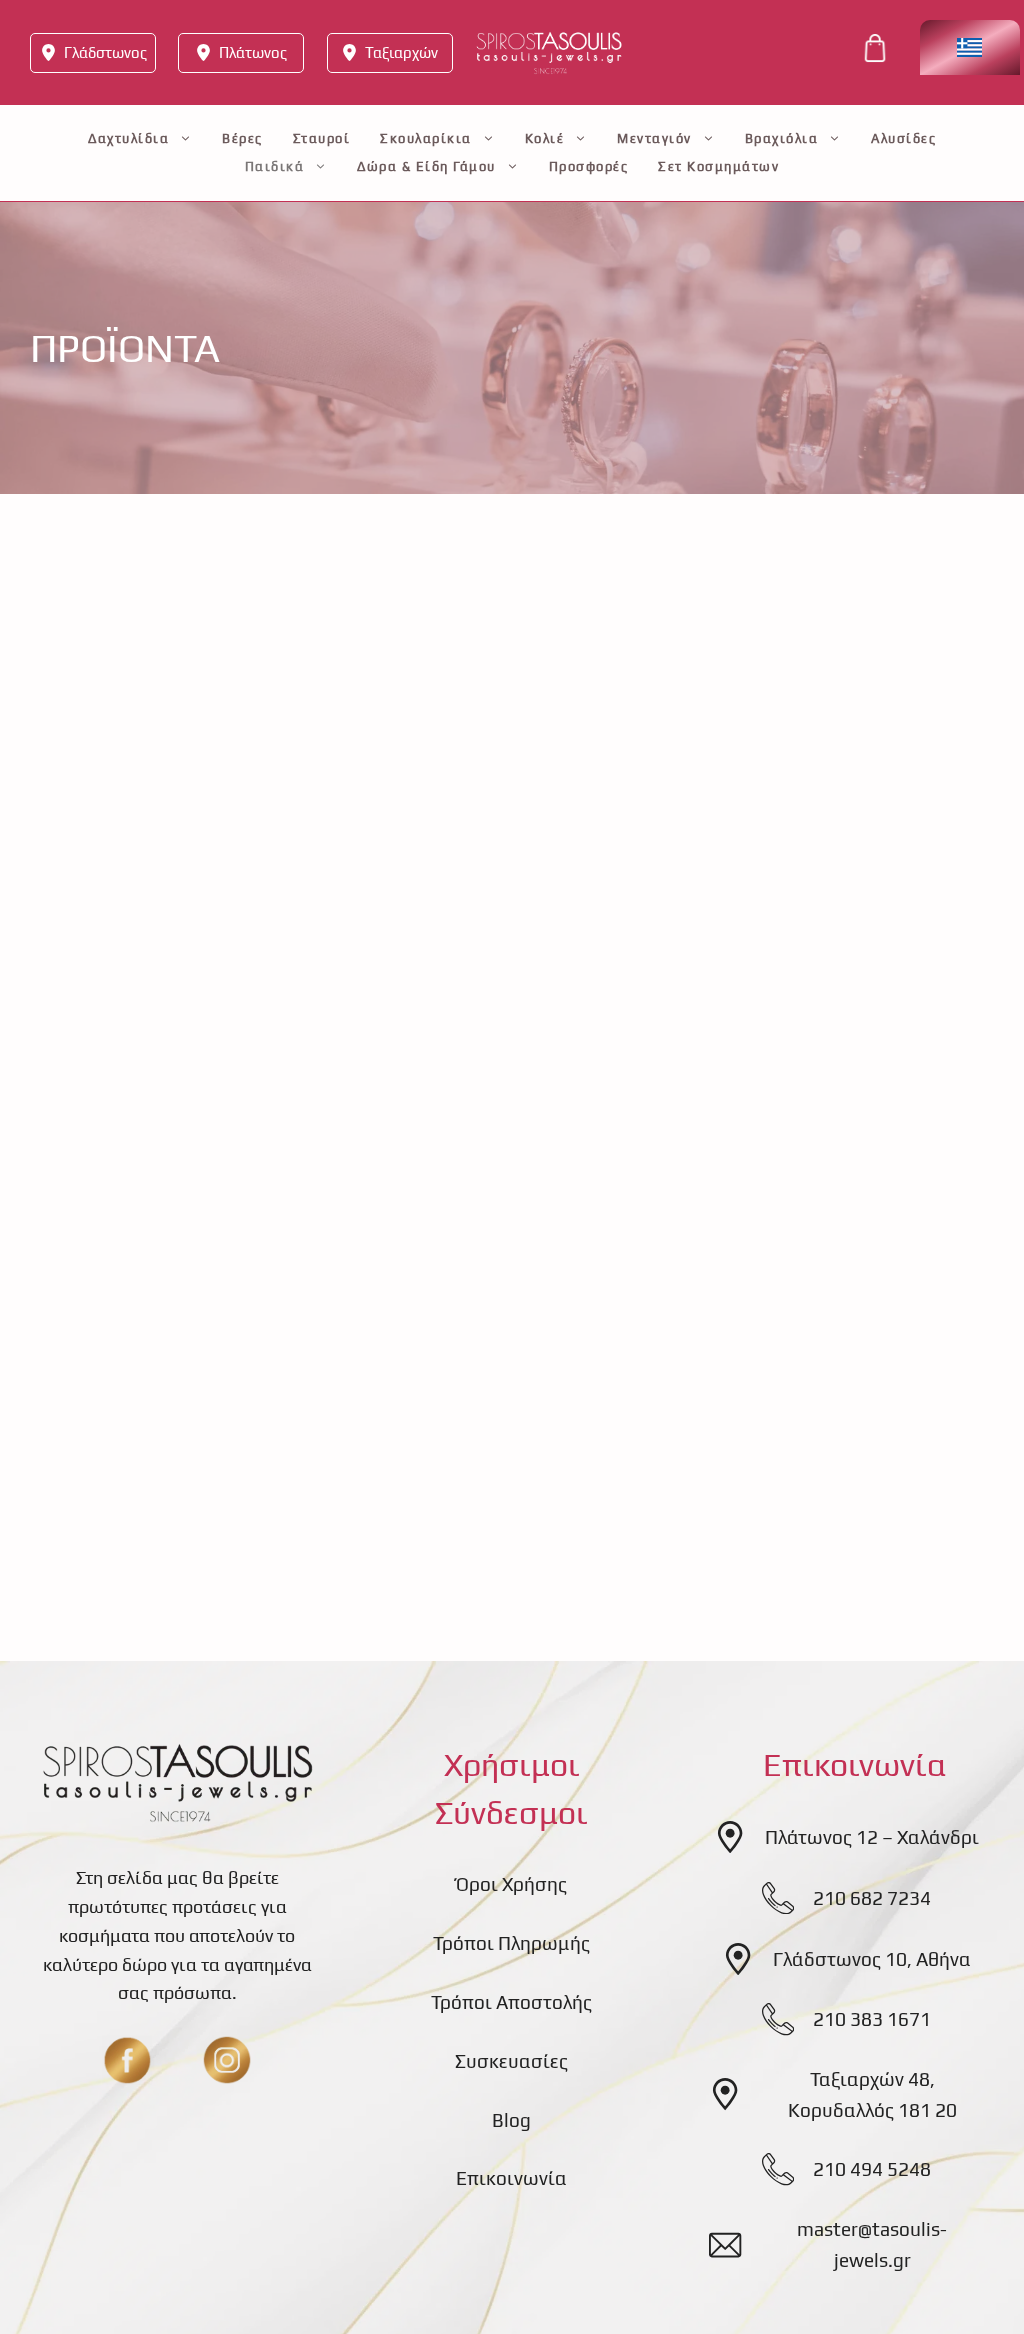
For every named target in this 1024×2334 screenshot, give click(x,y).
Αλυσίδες (903, 138)
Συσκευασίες (511, 2061)
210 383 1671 (872, 2019)
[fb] (127, 2060)
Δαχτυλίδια (128, 138)
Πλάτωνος (253, 52)
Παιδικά (275, 166)
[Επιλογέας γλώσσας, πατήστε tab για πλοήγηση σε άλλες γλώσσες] (970, 47)
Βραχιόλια (782, 138)
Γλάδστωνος (105, 52)
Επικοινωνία (511, 2178)
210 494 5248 (872, 2169)
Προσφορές (589, 166)
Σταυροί (322, 138)
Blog (511, 2120)
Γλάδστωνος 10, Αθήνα (872, 1959)
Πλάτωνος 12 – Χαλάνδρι (872, 1837)
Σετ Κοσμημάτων (718, 166)
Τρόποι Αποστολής (511, 2002)
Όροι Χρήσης (511, 1884)
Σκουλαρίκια (426, 138)
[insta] (227, 2060)
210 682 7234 (872, 1898)
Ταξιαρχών (401, 52)
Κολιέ (545, 138)
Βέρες (242, 138)
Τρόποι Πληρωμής (511, 1943)
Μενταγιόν (654, 138)
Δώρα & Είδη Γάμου (426, 166)
